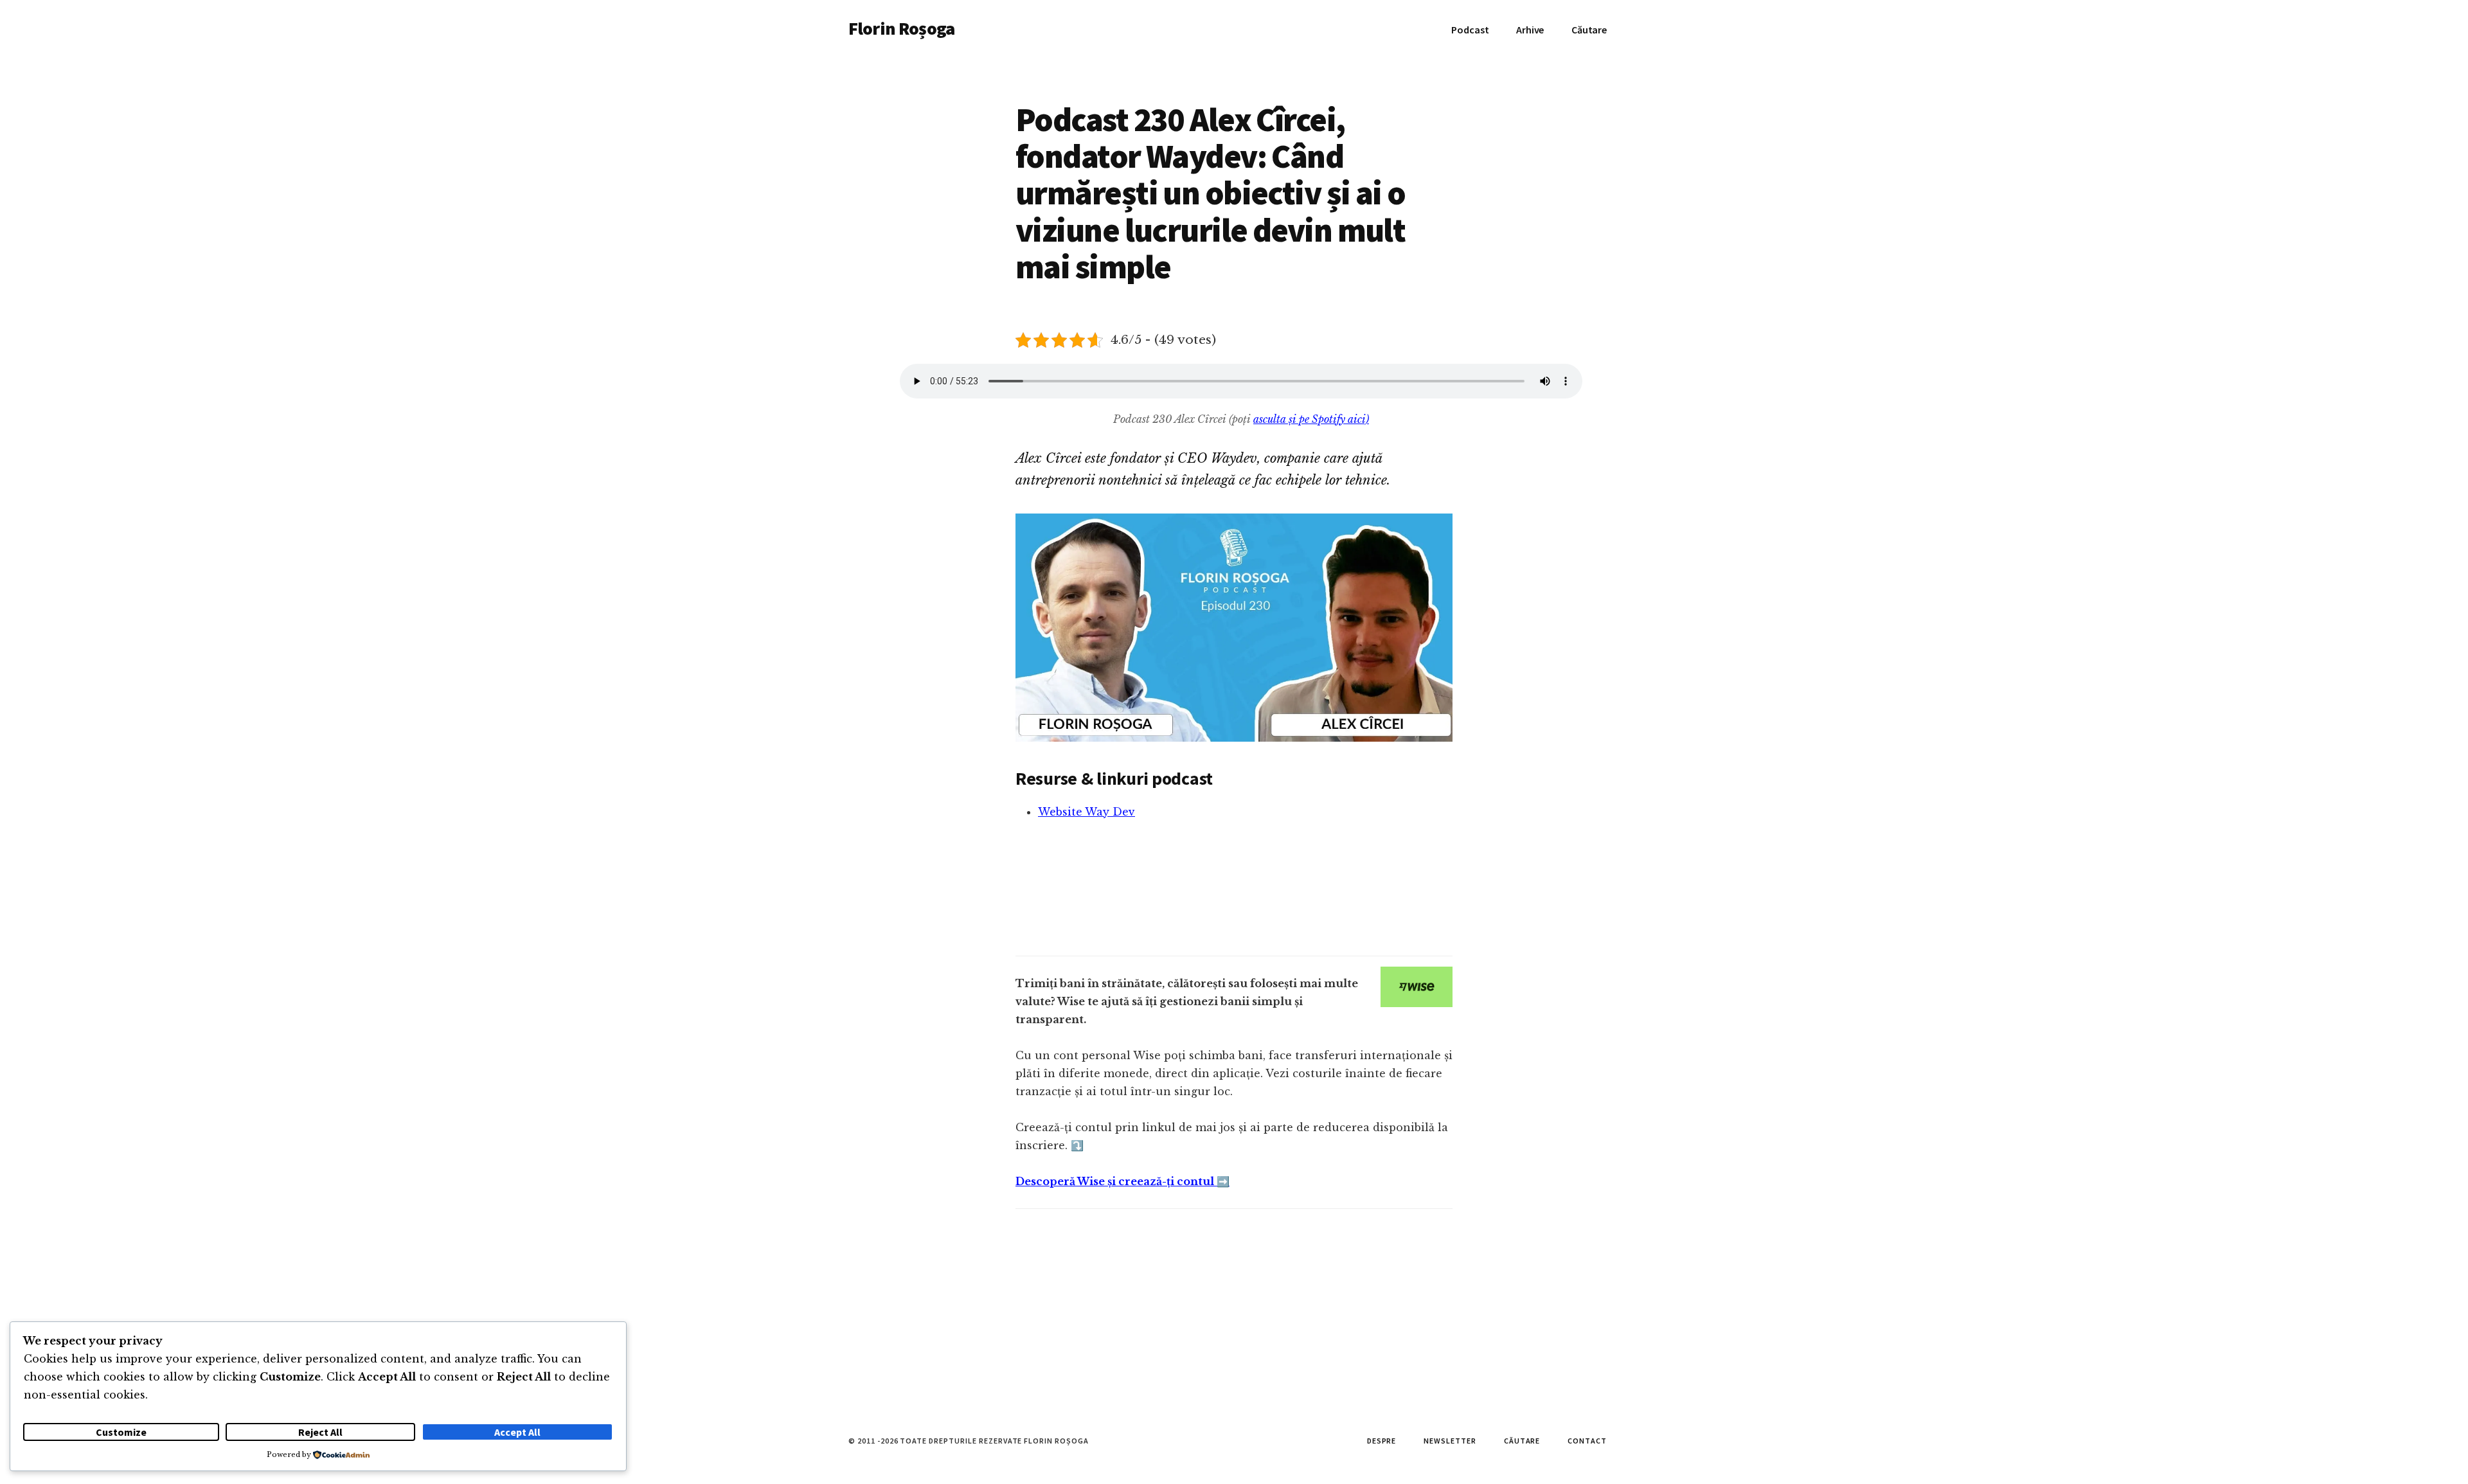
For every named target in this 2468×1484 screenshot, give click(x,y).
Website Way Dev (1086, 812)
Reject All (320, 1432)
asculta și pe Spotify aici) (1311, 419)
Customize (121, 1432)
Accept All (517, 1432)
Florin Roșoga (901, 28)
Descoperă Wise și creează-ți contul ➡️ (1122, 1181)
